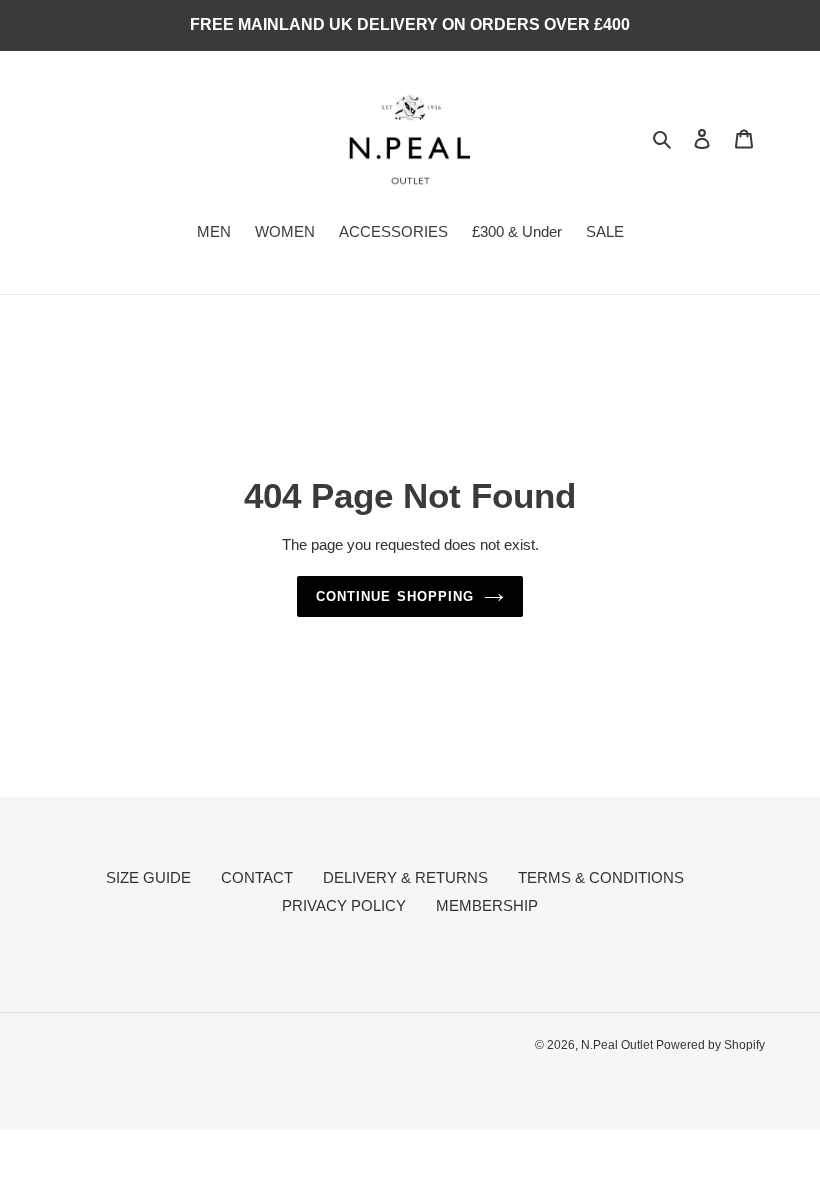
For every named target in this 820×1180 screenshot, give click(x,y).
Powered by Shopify (710, 1045)
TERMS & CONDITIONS (601, 877)
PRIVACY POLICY (344, 905)
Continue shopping (395, 596)
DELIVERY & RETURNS (405, 877)
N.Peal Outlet (618, 1045)
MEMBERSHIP (487, 905)
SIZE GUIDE (148, 877)
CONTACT (257, 877)
